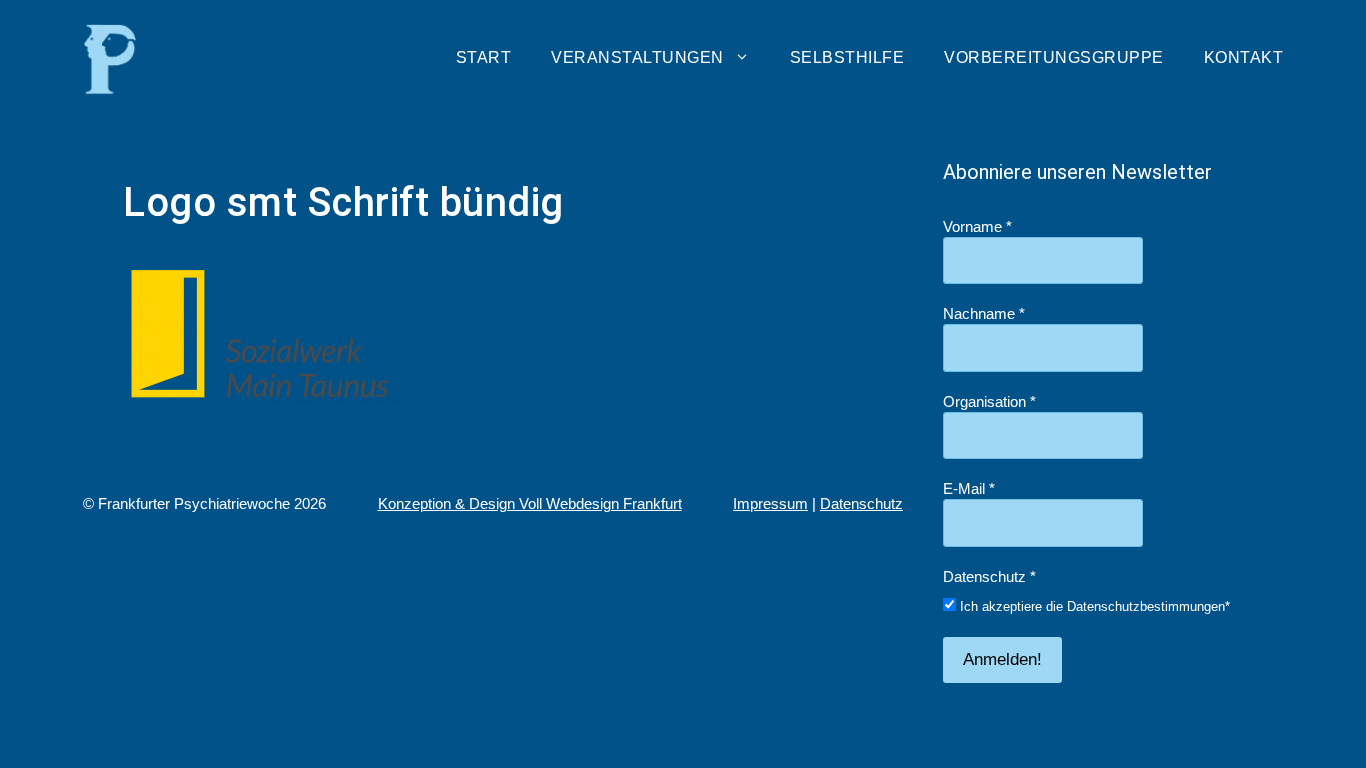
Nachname (984, 313)
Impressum (770, 503)
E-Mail (969, 488)
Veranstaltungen (637, 57)
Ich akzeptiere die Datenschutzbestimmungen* (1093, 606)
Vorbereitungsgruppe (1054, 57)
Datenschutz (861, 503)
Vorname (977, 226)
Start (484, 57)
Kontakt (1244, 57)
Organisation (989, 401)
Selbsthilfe (847, 57)
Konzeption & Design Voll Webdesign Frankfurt (530, 503)
